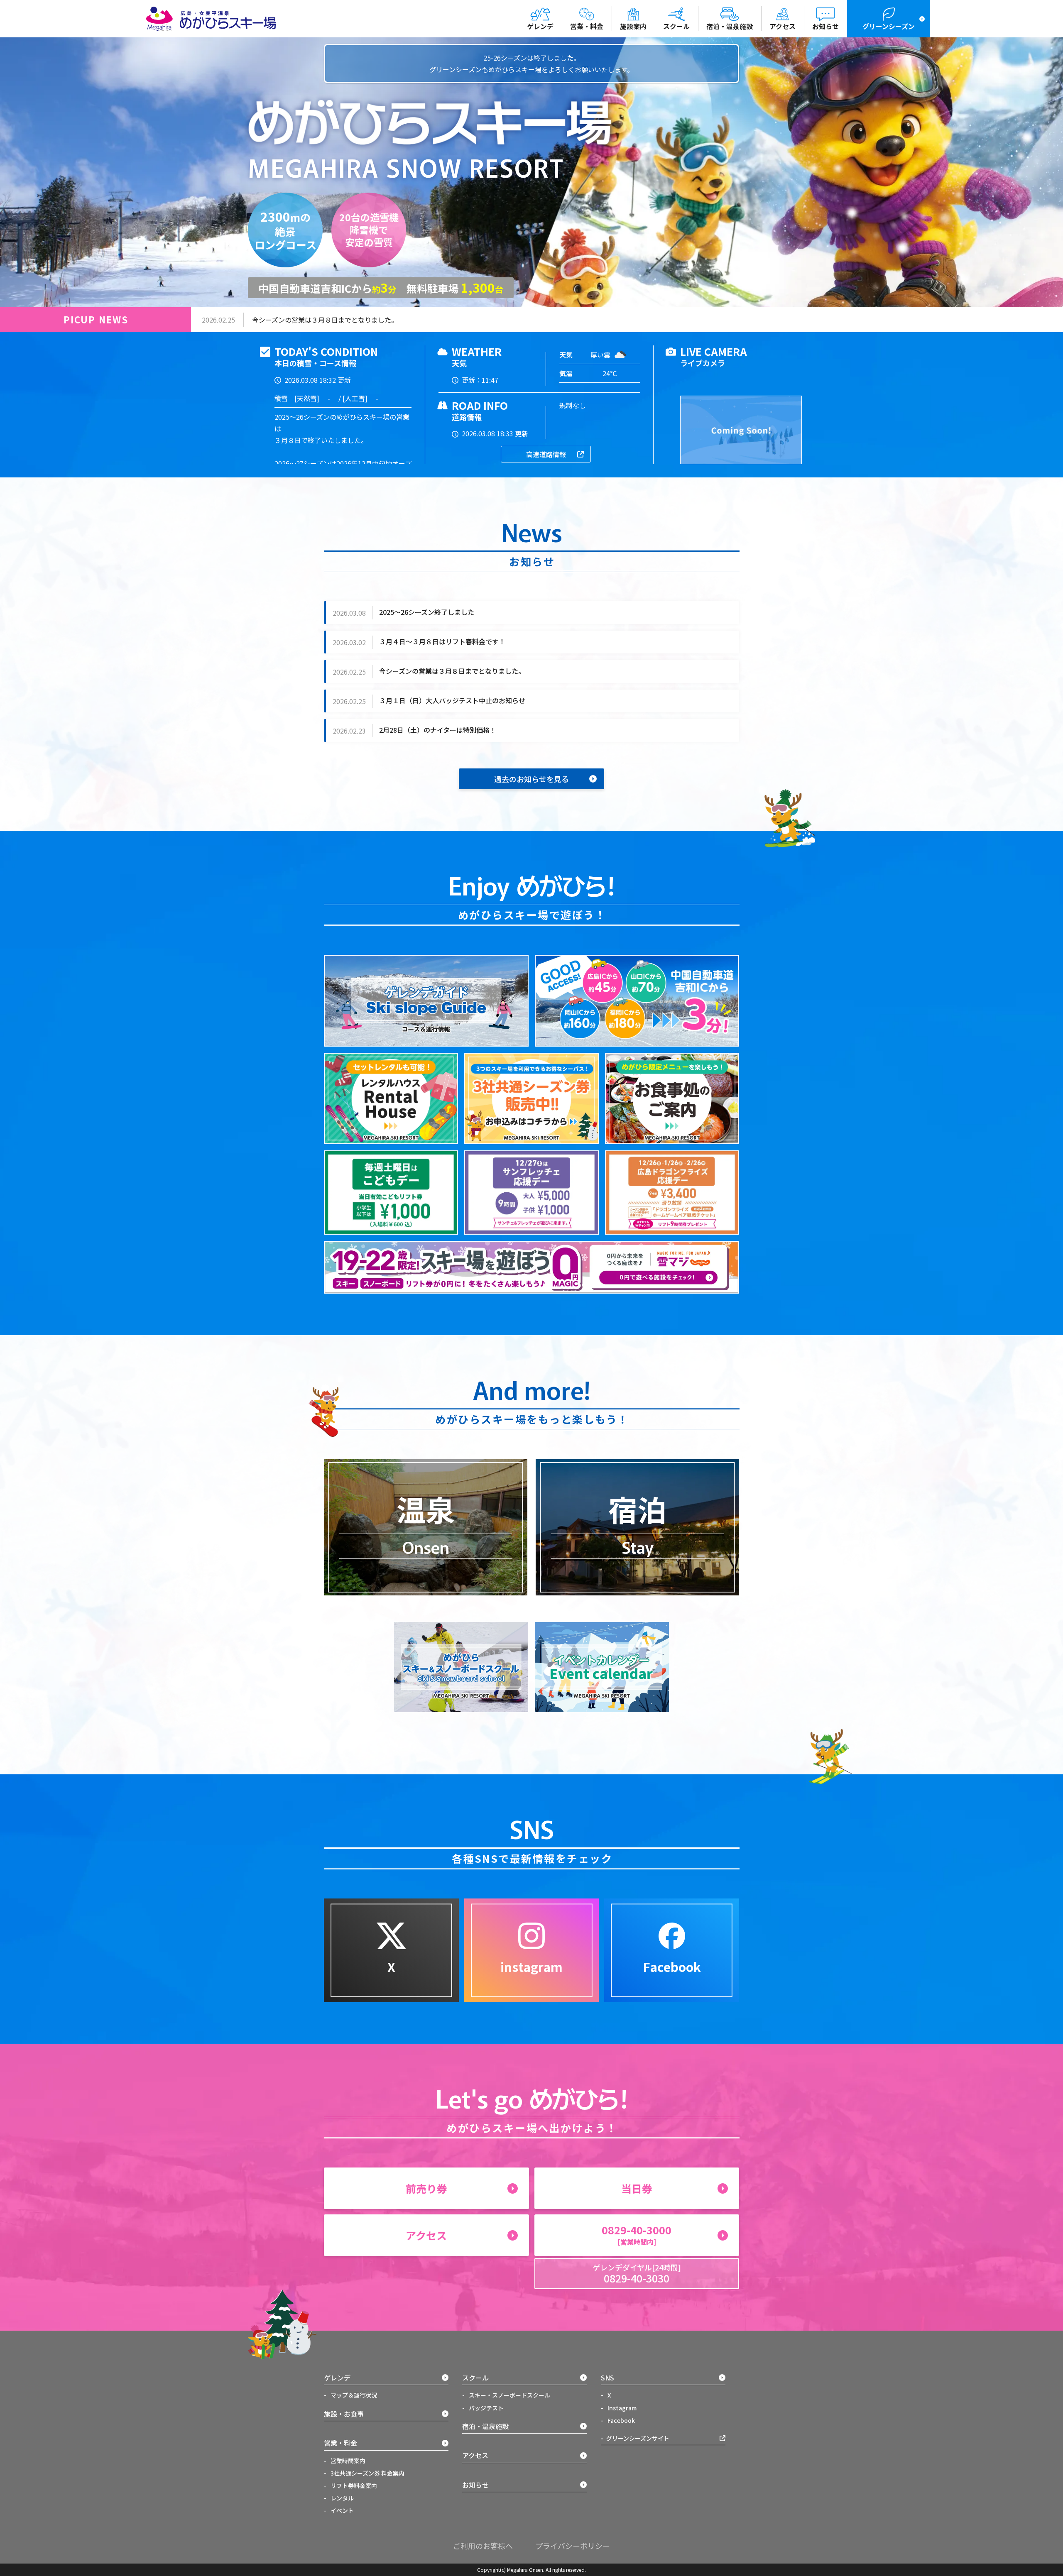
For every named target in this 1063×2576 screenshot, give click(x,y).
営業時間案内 (347, 2461)
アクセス (783, 26)
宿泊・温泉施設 (730, 26)
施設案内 (633, 26)
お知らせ (825, 26)
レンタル (342, 2498)
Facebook (621, 2420)
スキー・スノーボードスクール (509, 2395)
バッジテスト (486, 2408)
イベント (342, 2510)
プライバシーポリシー (573, 2546)
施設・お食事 (344, 2414)
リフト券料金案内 (353, 2485)
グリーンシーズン (889, 26)
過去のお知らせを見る (531, 779)
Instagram (621, 2408)
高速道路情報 (546, 454)
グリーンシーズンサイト (638, 2438)
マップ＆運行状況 (353, 2395)
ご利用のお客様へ (483, 2546)
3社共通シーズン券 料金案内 (367, 2473)
